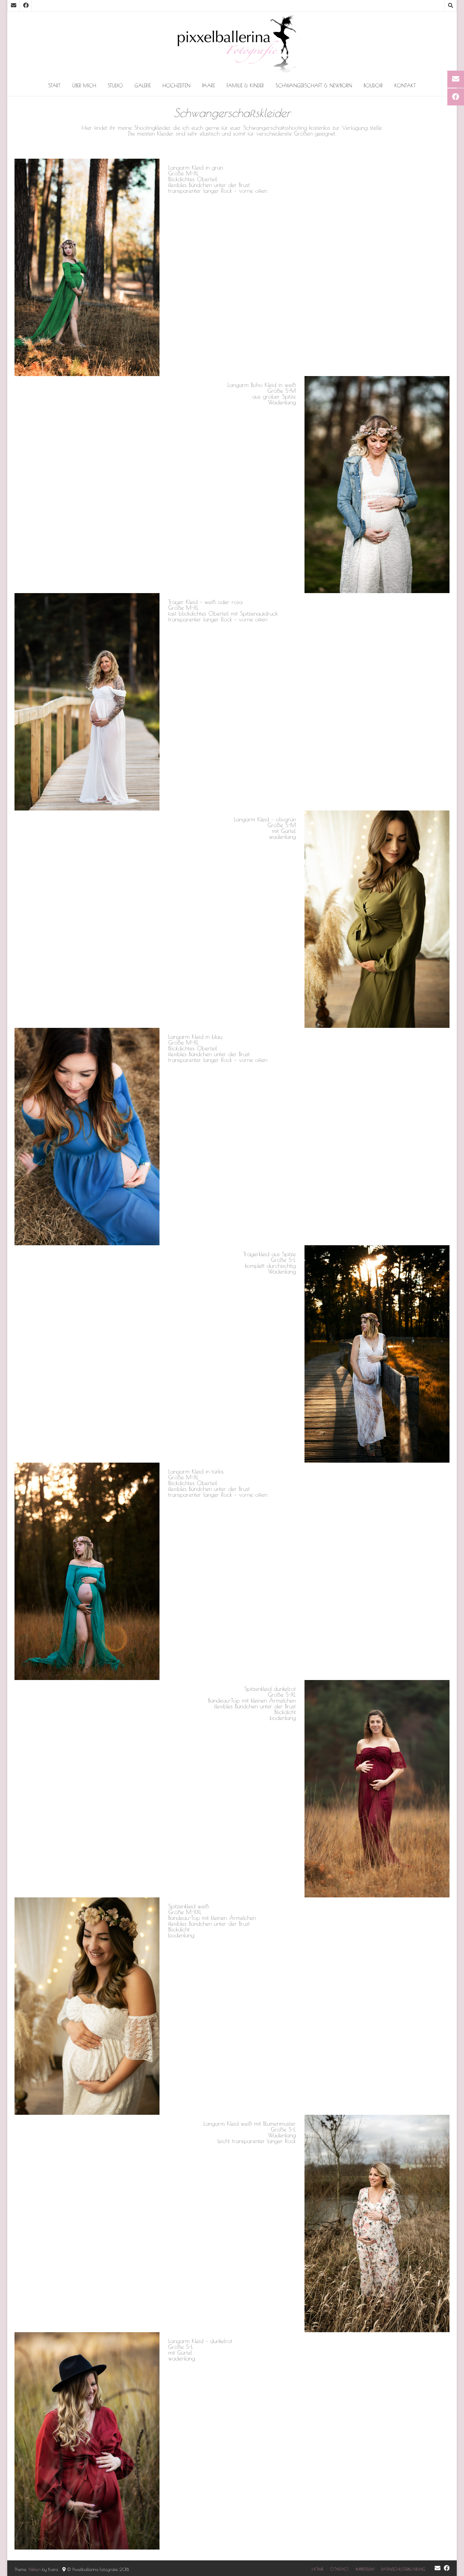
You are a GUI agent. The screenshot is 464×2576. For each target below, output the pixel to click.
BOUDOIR (373, 86)
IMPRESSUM (365, 2569)
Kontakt (405, 86)
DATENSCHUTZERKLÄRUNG (403, 2569)
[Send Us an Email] (13, 6)
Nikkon (35, 2569)
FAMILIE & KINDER (245, 86)
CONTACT (339, 2569)
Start (54, 86)
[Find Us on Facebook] (26, 6)
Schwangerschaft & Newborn (314, 86)
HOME (318, 2569)
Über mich (84, 86)
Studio (115, 86)
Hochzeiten (176, 86)
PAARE (208, 86)
